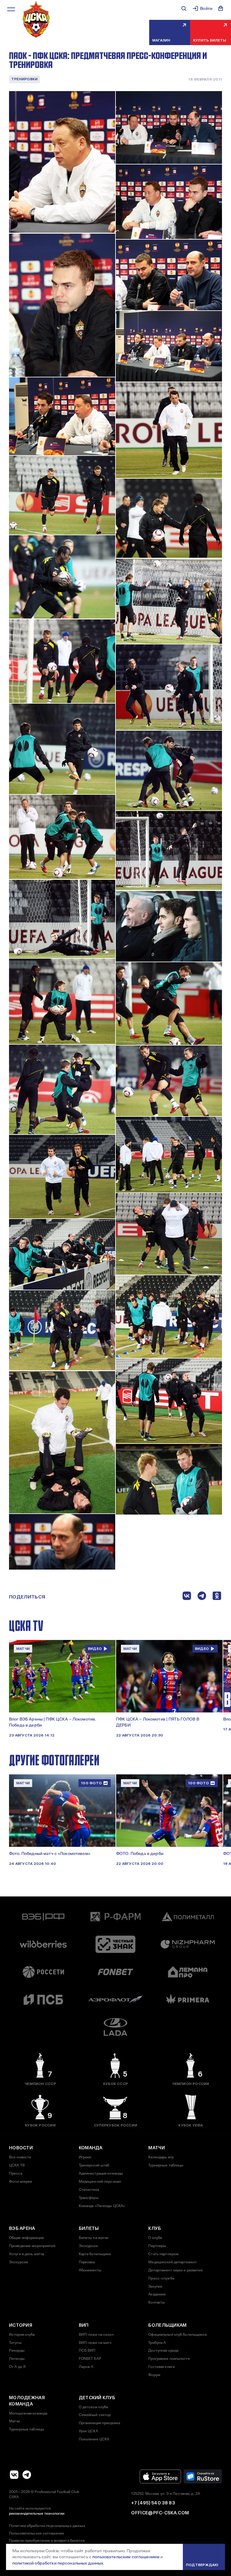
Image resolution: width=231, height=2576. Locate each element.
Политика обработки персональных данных (47, 2526)
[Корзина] (221, 8)
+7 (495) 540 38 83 (153, 2503)
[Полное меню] (11, 9)
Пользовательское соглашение (37, 2533)
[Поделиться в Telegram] (202, 1597)
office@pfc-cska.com (160, 2513)
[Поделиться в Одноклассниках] (217, 1597)
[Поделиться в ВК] (187, 1597)
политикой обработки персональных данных (58, 2563)
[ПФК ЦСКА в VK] (14, 2475)
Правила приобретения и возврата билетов (47, 2541)
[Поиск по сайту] (184, 8)
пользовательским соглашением (126, 2557)
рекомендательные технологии (37, 2513)
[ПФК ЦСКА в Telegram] (27, 2475)
